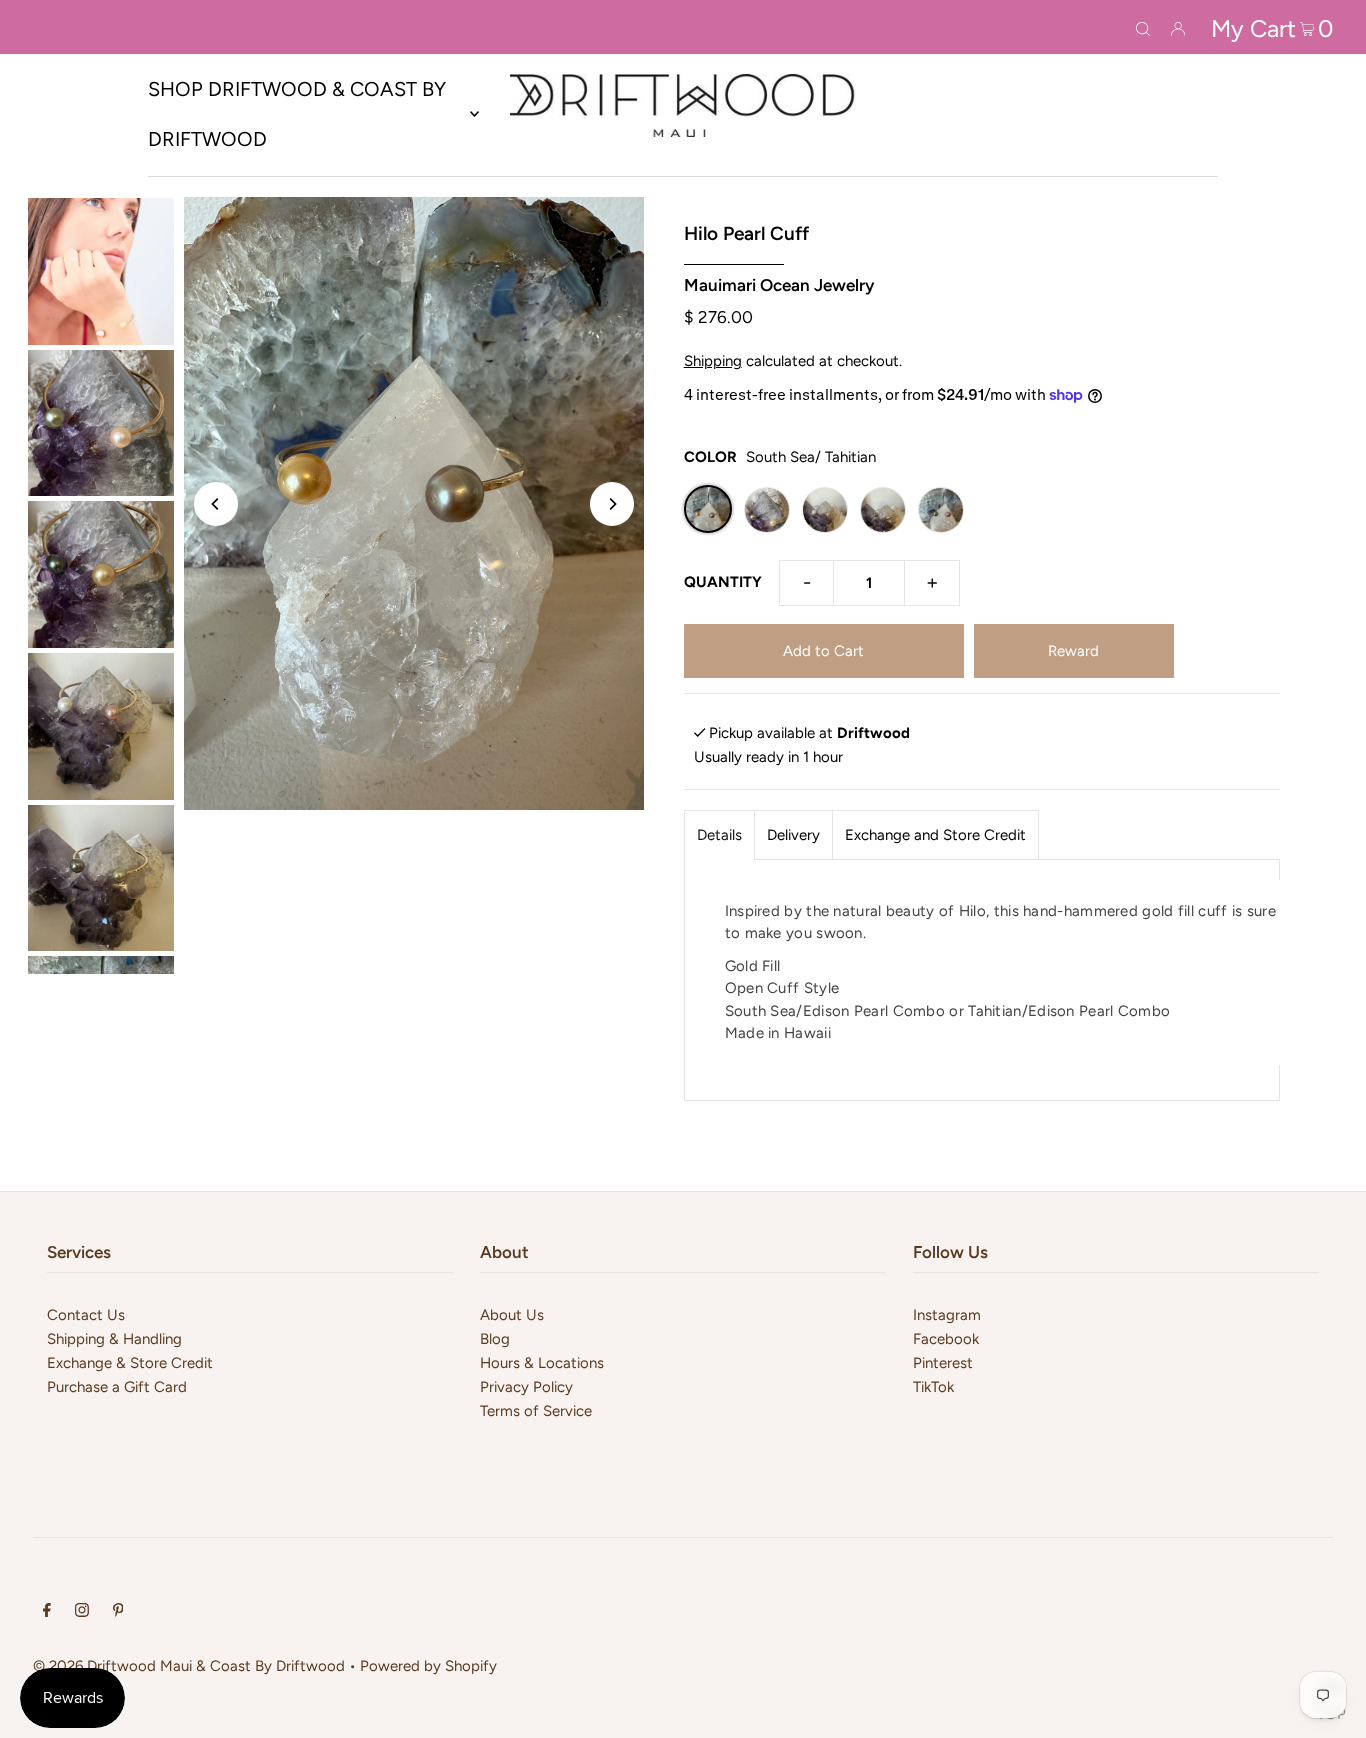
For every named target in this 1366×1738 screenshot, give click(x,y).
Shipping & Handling (114, 1339)
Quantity (723, 582)
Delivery (793, 835)
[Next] (612, 504)
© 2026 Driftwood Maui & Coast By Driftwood (189, 1666)
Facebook (946, 1339)
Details (719, 835)
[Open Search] (1143, 27)
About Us (512, 1315)
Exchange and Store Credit (935, 835)
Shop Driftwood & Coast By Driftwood (297, 114)
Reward (1073, 651)
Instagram (947, 1315)
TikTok (933, 1387)
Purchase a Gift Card (117, 1387)
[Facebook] (47, 1612)
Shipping (713, 361)
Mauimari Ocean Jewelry (779, 285)
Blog (495, 1339)
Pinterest (943, 1363)
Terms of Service (536, 1411)
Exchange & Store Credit (130, 1363)
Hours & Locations (542, 1363)
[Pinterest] (118, 1612)
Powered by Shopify (428, 1666)
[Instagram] (82, 1612)
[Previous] (216, 504)
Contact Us (86, 1315)
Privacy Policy (526, 1387)
